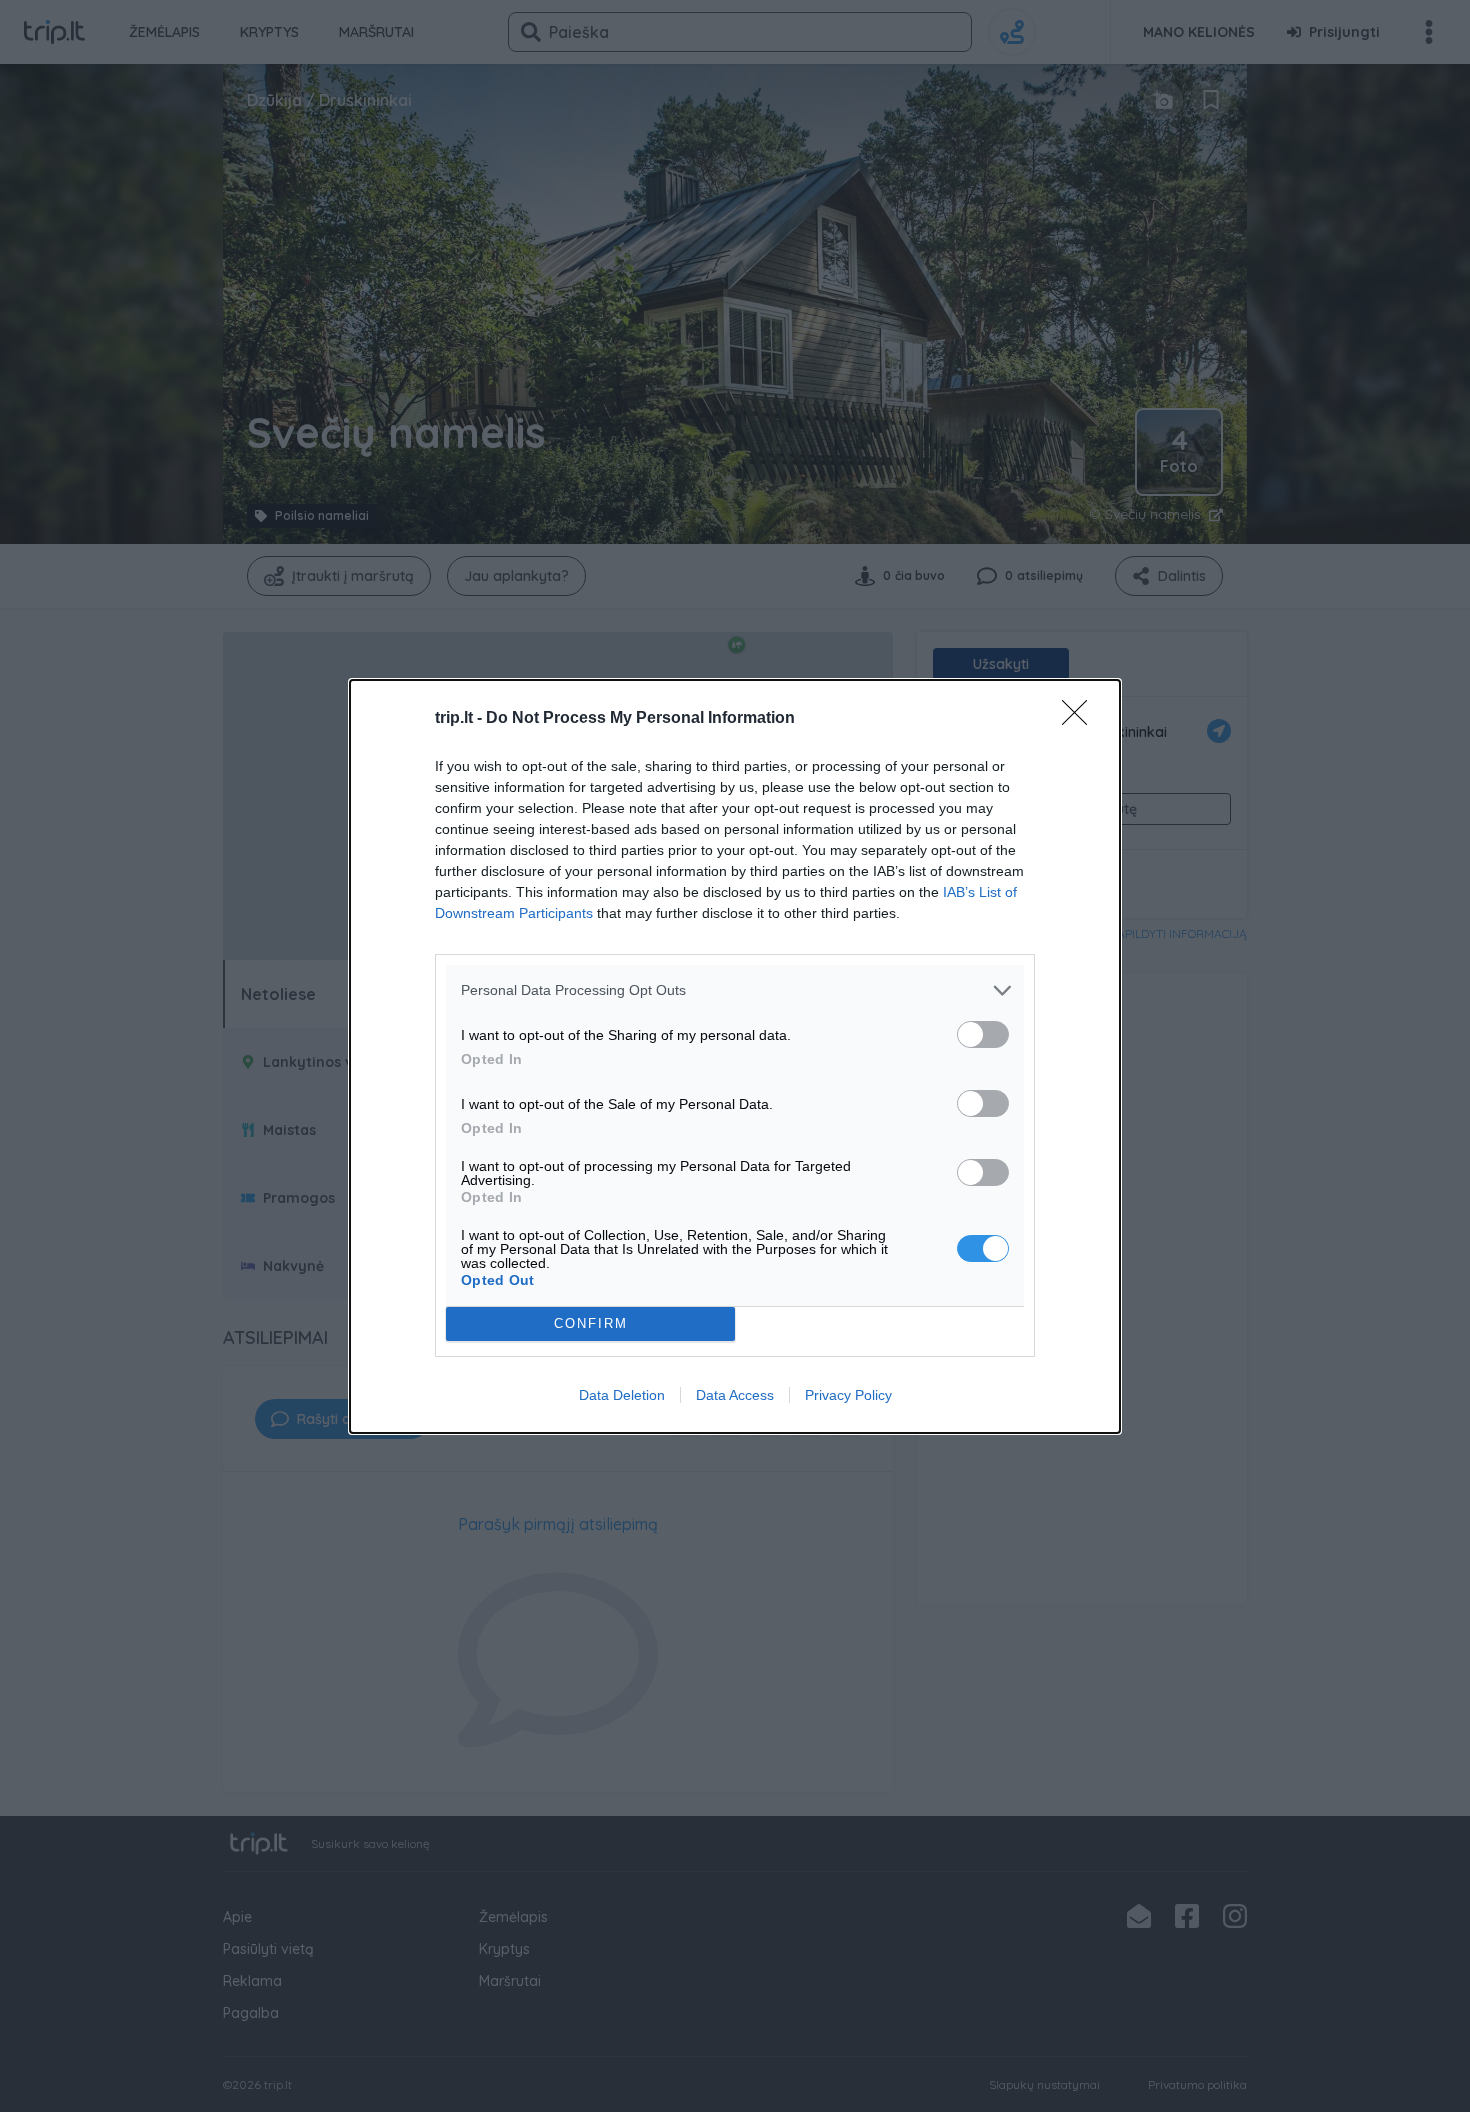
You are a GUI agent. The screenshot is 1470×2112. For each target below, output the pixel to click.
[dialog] (735, 1056)
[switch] (983, 1034)
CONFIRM (591, 1323)
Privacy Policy (848, 1395)
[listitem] (735, 990)
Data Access (735, 1395)
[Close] (1081, 719)
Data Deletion (622, 1395)
